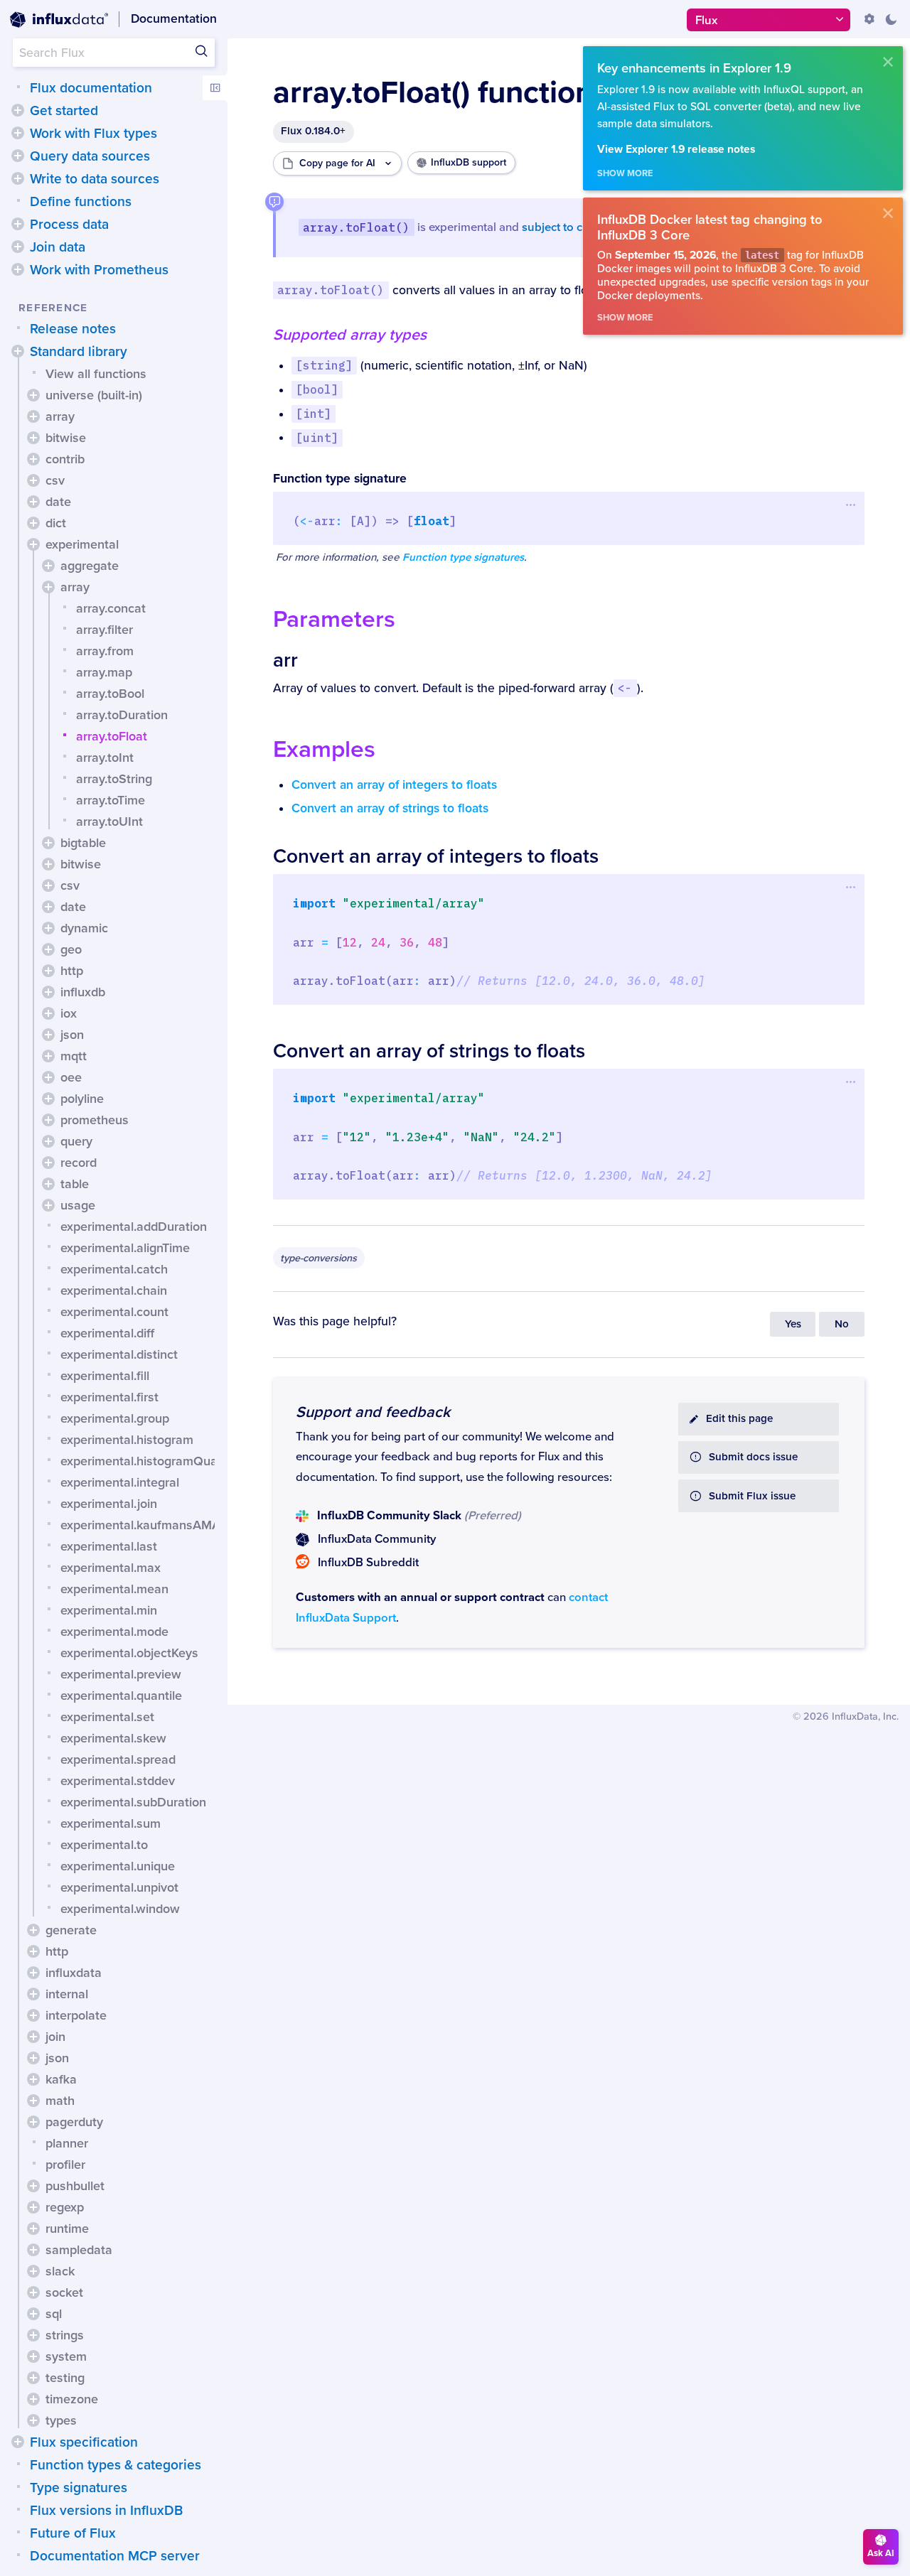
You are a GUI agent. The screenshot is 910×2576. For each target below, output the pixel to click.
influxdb (83, 992)
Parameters (334, 619)
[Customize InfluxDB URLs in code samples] (869, 19)
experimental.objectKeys (129, 1653)
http (72, 971)
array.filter (105, 630)
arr (285, 660)
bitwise (66, 438)
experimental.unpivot (119, 1887)
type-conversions (318, 1258)
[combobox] (114, 53)
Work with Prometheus (99, 270)
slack (60, 2271)
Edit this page (739, 1419)
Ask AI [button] (881, 2553)
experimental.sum (111, 1823)
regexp (65, 2207)
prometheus (95, 1120)
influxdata (74, 1973)
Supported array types (350, 335)
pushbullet (75, 2186)
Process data (69, 225)
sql (54, 2314)
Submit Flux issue (752, 1496)
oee (71, 1077)
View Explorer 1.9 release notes (676, 150)
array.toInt (105, 758)
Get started (64, 111)
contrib (65, 459)
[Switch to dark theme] (891, 19)
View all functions (96, 374)
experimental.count (114, 1312)
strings (65, 2335)
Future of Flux (73, 2533)
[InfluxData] (59, 20)
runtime (67, 2229)
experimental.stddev (118, 1781)
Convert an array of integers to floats (394, 785)
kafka (61, 2079)
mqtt (74, 1056)
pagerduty (74, 2122)
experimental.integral (120, 1482)
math (60, 2101)
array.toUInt (109, 821)
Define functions (81, 202)
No (842, 1324)
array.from (105, 651)
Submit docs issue (753, 1457)
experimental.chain (114, 1290)
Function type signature (340, 479)
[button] (18, 110)
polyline (82, 1099)
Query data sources (90, 156)
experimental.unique (118, 1866)
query (76, 1141)
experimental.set (107, 1717)
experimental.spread (118, 1759)
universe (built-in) (94, 395)
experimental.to (104, 1845)
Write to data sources (95, 179)
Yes (793, 1324)
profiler (65, 2165)
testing (65, 2378)
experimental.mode (114, 1632)
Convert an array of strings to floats (390, 808)
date (58, 502)
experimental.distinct (119, 1354)
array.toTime (111, 800)
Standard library (79, 352)
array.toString (114, 779)
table (75, 1184)
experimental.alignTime (125, 1248)
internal (67, 1994)
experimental (82, 544)
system (66, 2356)
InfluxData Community (377, 1539)
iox (69, 1013)
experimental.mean (114, 1589)
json (72, 1035)
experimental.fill (105, 1376)
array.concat (111, 608)
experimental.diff (107, 1333)
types (61, 2420)
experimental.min (109, 1610)
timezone (72, 2399)
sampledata (79, 2250)
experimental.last (109, 1546)
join (55, 2037)
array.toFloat (112, 736)
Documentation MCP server (115, 2556)
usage (78, 1205)
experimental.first (109, 1397)
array (60, 416)
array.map (104, 672)
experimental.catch (114, 1269)
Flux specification (84, 2442)
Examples (324, 749)
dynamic (84, 928)
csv (55, 480)
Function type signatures (463, 557)
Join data (58, 247)
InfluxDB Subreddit (368, 1563)
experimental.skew (113, 1738)
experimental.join (109, 1504)
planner (67, 2143)
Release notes (73, 329)
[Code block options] (851, 505)
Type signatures (79, 2488)
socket (64, 2292)
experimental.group (115, 1418)
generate (71, 1930)
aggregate (90, 566)
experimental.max (111, 1568)
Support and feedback (373, 1412)
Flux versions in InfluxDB (106, 2511)
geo (71, 949)
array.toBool (110, 694)
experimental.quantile (121, 1696)
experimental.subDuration (133, 1802)
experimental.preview (121, 1674)
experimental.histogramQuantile (151, 1461)
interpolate (76, 2015)
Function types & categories (116, 2465)
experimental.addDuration (134, 1227)
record (79, 1163)
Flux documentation (91, 88)
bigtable (83, 843)
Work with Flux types (93, 134)
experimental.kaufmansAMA (140, 1525)
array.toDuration (122, 715)
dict (56, 523)
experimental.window (120, 1909)
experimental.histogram (127, 1440)
